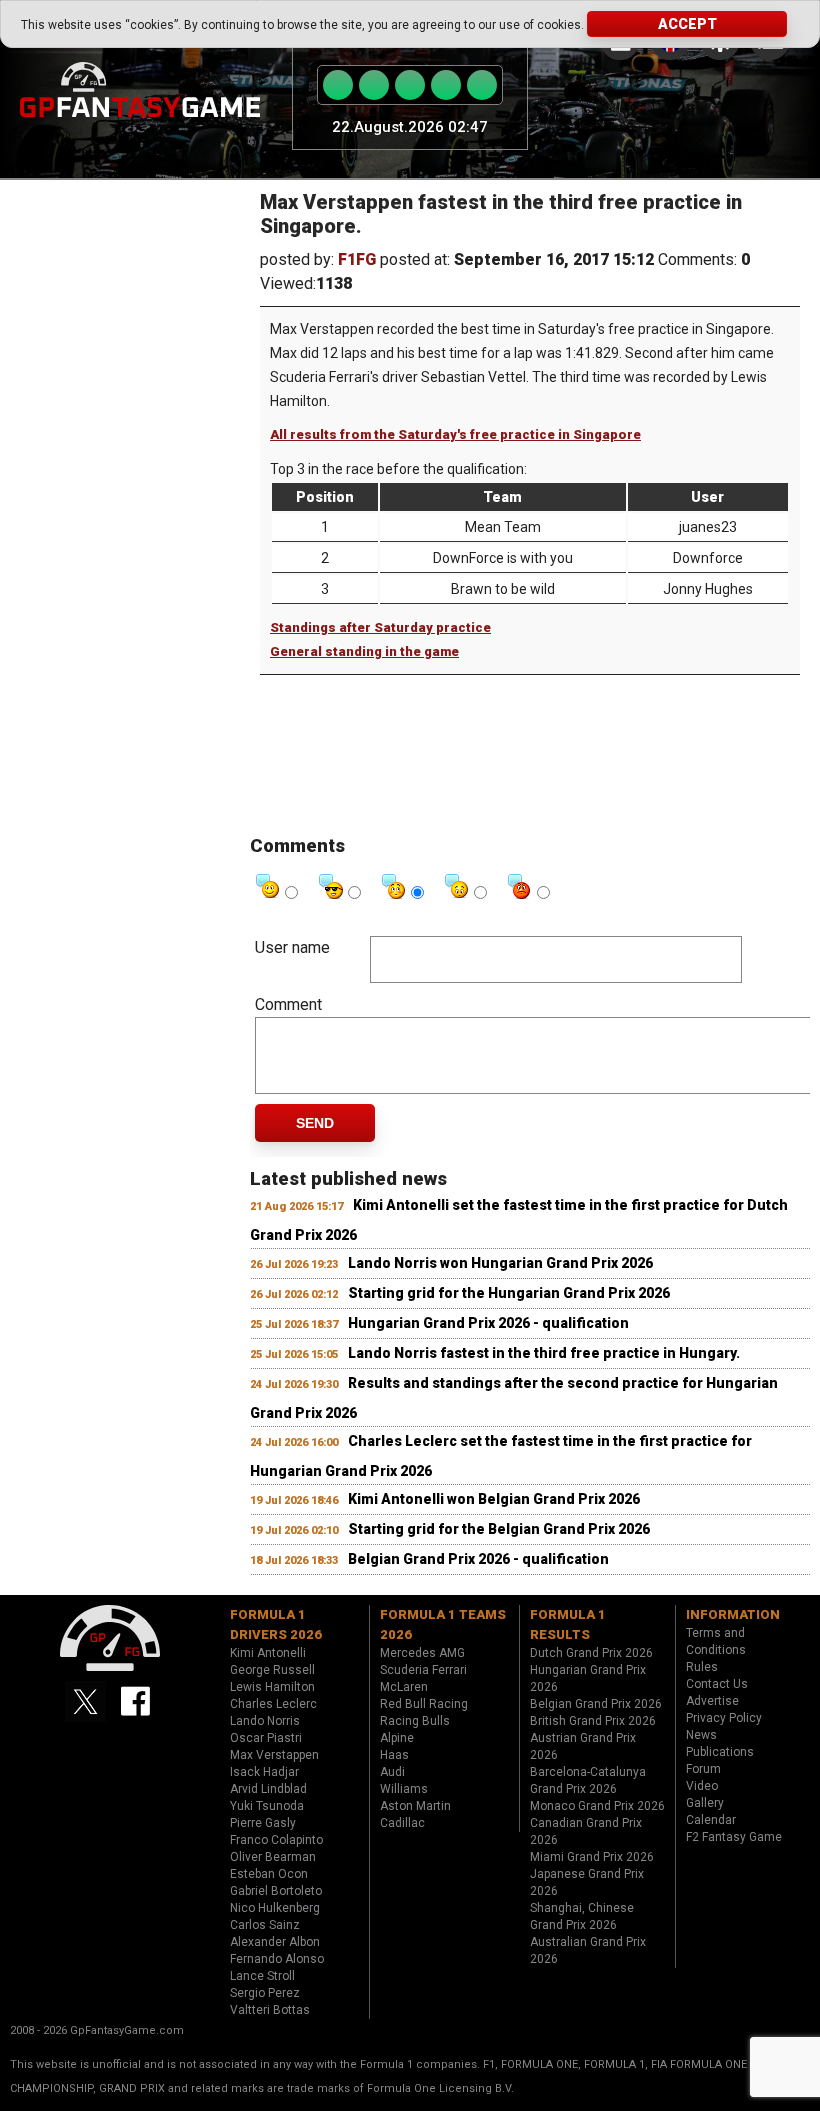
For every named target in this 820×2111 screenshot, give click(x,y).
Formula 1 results (568, 1624)
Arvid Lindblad (268, 1789)
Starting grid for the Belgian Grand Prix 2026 (499, 1529)
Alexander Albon (275, 1942)
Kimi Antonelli (268, 1653)
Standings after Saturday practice (380, 627)
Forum (703, 1769)
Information (733, 1614)
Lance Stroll (262, 1976)
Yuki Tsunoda (267, 1806)
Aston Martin (415, 1806)
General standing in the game (364, 651)
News (701, 1735)
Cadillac (402, 1823)
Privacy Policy (724, 1718)
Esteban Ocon (269, 1874)
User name (292, 947)
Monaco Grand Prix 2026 (597, 1806)
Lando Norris (265, 1721)
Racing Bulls (415, 1721)
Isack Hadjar (264, 1772)
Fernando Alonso (277, 1959)
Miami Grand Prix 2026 (592, 1857)
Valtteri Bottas (270, 2010)
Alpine (397, 1738)
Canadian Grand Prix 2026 (586, 1831)
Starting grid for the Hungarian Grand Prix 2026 (509, 1293)
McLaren (404, 1687)
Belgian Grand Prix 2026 (596, 1704)
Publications (720, 1752)
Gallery (705, 1803)
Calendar (711, 1820)
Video (702, 1786)
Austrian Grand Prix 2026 (583, 1746)
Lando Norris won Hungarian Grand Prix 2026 (500, 1263)
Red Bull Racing (424, 1704)
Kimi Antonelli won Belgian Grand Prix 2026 (494, 1499)
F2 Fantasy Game (734, 1837)
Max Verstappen (274, 1755)
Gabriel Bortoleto (276, 1891)
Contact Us (717, 1684)
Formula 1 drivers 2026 (276, 1624)
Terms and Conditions (716, 1641)
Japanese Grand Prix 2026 (587, 1882)
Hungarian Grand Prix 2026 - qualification (488, 1323)
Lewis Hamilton (272, 1687)
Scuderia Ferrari (423, 1670)
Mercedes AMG (422, 1653)
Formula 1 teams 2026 (443, 1624)
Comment (288, 1004)
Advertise (712, 1701)
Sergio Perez (265, 1993)
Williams (404, 1789)
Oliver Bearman (273, 1857)
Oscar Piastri (266, 1738)
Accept (687, 24)
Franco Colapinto (276, 1840)
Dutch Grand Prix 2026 (591, 1653)
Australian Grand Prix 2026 (588, 1950)
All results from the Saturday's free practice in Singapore (455, 434)
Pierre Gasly (263, 1823)
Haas (394, 1755)
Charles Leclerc (273, 1704)
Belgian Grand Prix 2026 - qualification (478, 1559)
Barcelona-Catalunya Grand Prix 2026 (588, 1780)
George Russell (272, 1670)
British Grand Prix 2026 (593, 1721)
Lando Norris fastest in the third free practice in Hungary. (544, 1353)
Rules (702, 1667)
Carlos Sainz (265, 1925)
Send (315, 1123)
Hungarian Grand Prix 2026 (588, 1678)
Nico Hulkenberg (275, 1908)
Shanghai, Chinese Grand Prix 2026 (582, 1916)
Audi (392, 1772)
